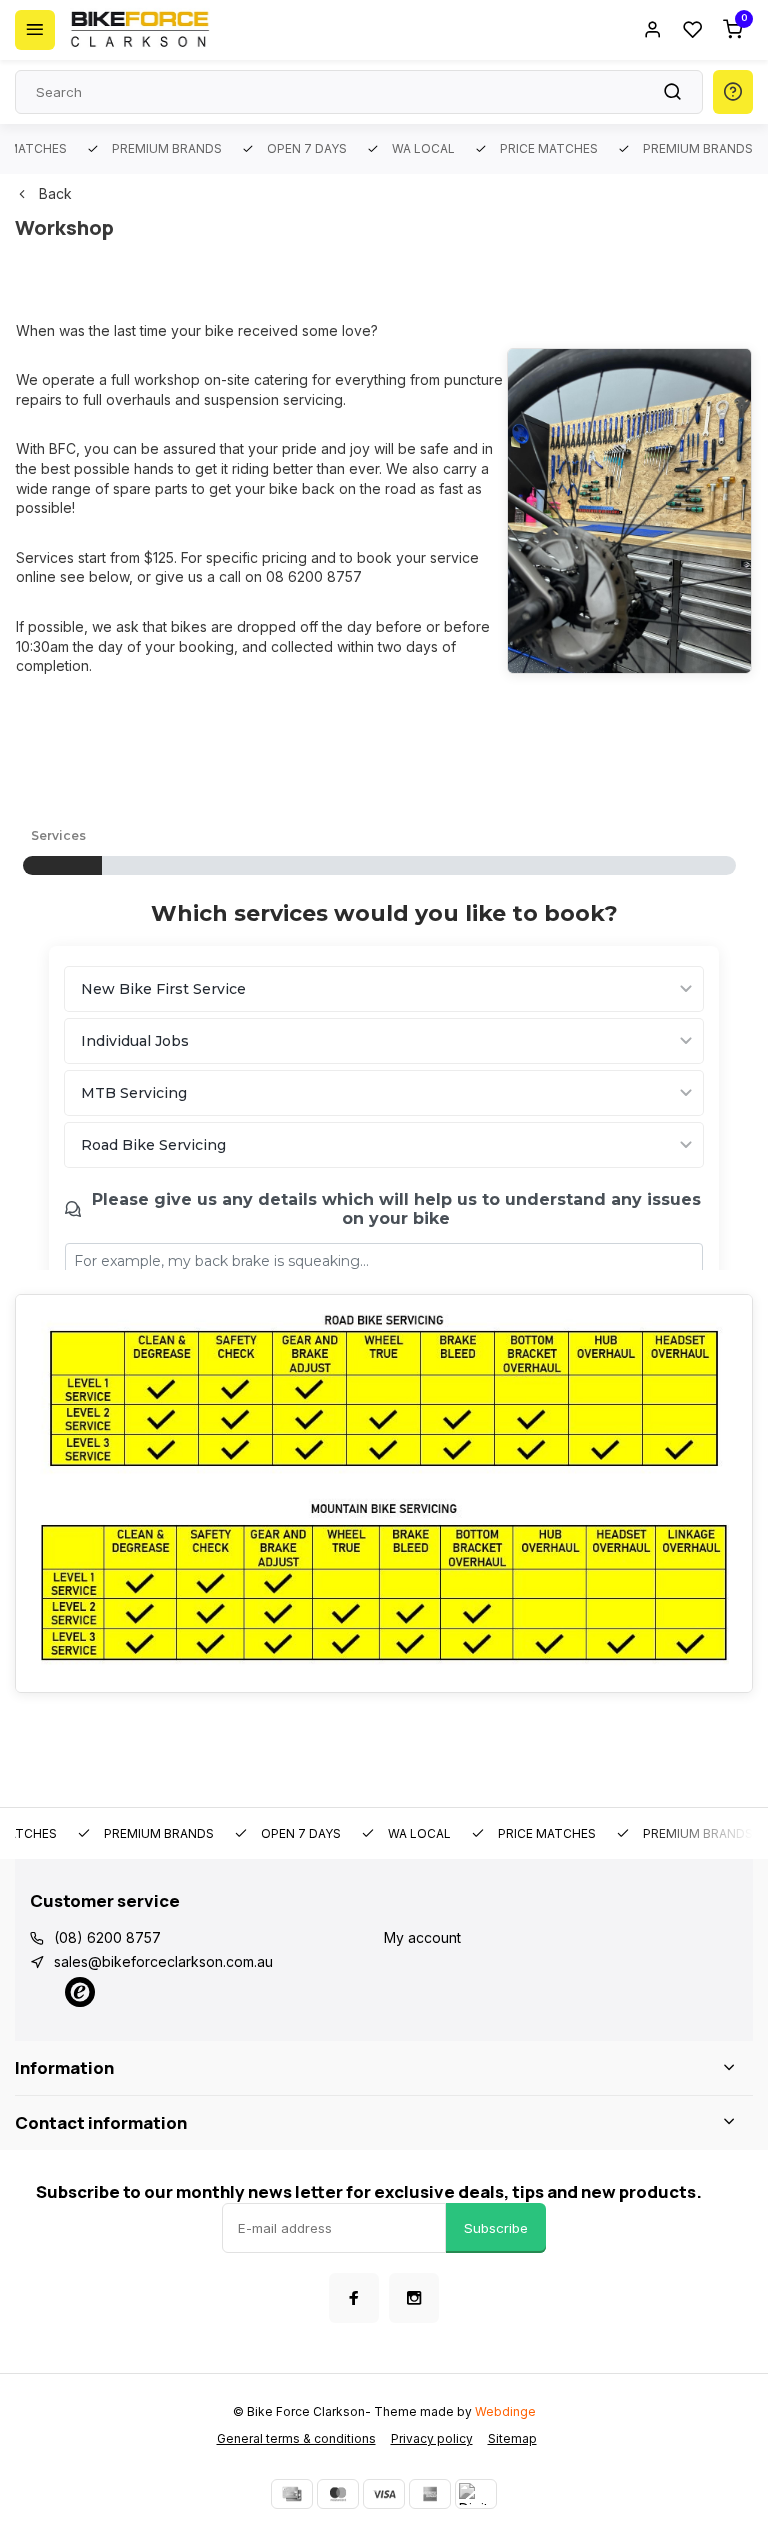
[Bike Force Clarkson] (140, 30)
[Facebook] (354, 2298)
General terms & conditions (296, 2438)
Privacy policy (432, 2438)
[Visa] (384, 2494)
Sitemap (512, 2438)
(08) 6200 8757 (107, 1937)
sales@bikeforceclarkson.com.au (163, 1961)
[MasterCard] (338, 2494)
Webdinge (505, 2411)
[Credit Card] (292, 2494)
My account (422, 1937)
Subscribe (496, 2228)
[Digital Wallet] (476, 2494)
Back (55, 193)
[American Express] (430, 2494)
